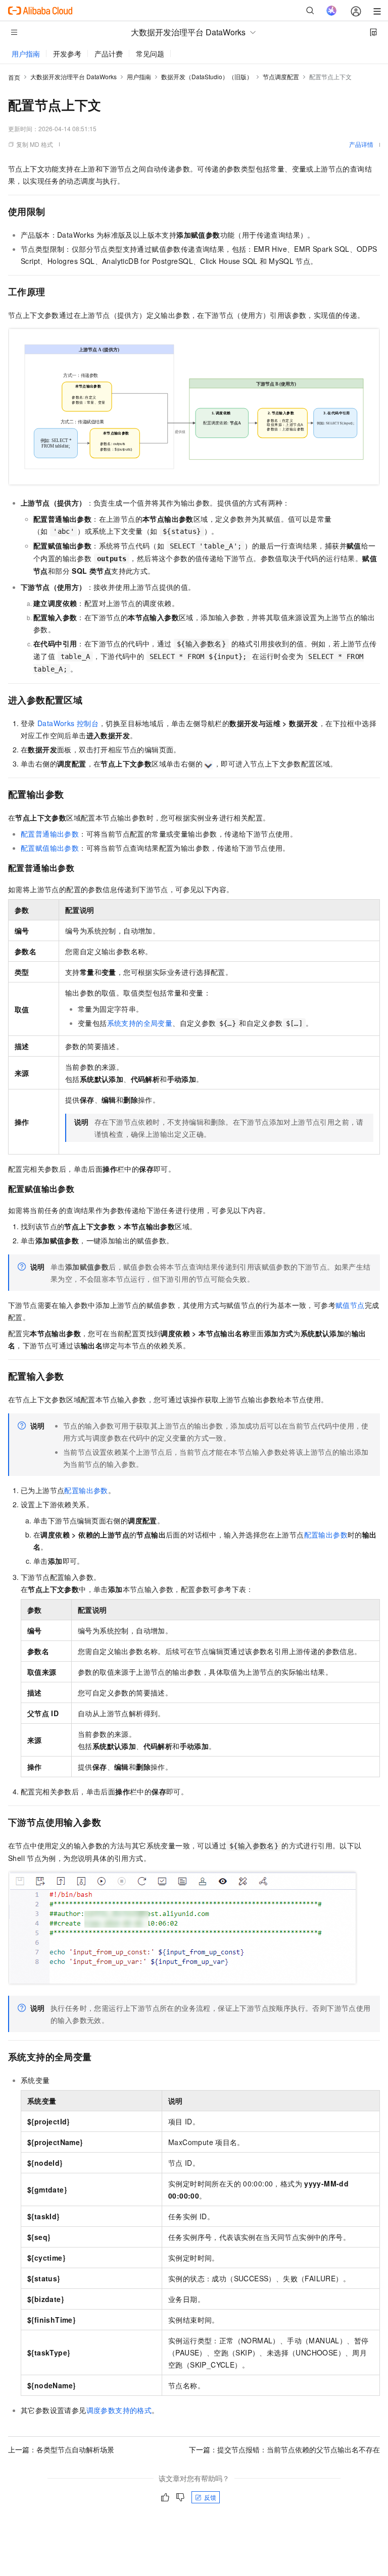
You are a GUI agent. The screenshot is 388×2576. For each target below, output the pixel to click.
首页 (14, 77)
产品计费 (109, 53)
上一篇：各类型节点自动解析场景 (61, 2449)
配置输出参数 (86, 1490)
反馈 (210, 2497)
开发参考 (67, 53)
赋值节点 (350, 1305)
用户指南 (26, 53)
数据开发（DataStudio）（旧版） (207, 76)
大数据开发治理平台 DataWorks (74, 76)
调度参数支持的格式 (119, 2410)
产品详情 (361, 144)
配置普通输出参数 (50, 834)
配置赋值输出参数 (50, 848)
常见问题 (150, 53)
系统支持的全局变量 (140, 1023)
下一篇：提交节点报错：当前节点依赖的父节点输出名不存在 (284, 2449)
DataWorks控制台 (68, 723)
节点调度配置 (281, 76)
